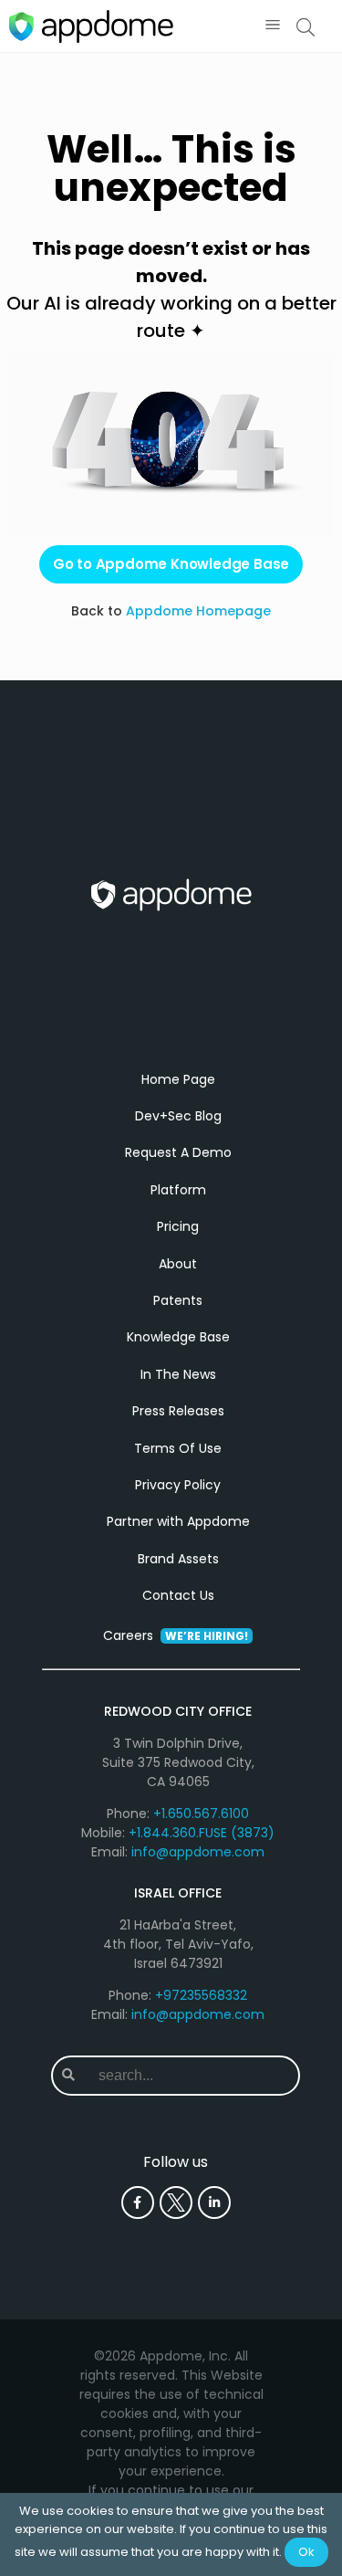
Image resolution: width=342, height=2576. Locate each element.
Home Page (178, 1079)
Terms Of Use (178, 1448)
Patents (178, 1300)
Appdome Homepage (198, 611)
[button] (272, 26)
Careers (176, 1635)
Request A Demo (178, 1152)
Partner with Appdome (178, 1521)
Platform (178, 1190)
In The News (178, 1374)
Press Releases (178, 1411)
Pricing (178, 1226)
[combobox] (191, 2076)
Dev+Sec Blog (178, 1116)
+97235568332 (201, 1995)
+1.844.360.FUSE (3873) (202, 1833)
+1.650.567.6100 (201, 1814)
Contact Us (178, 1595)
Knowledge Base (178, 1337)
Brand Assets (178, 1559)
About (178, 1264)
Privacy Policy (178, 1485)
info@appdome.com (198, 1852)
